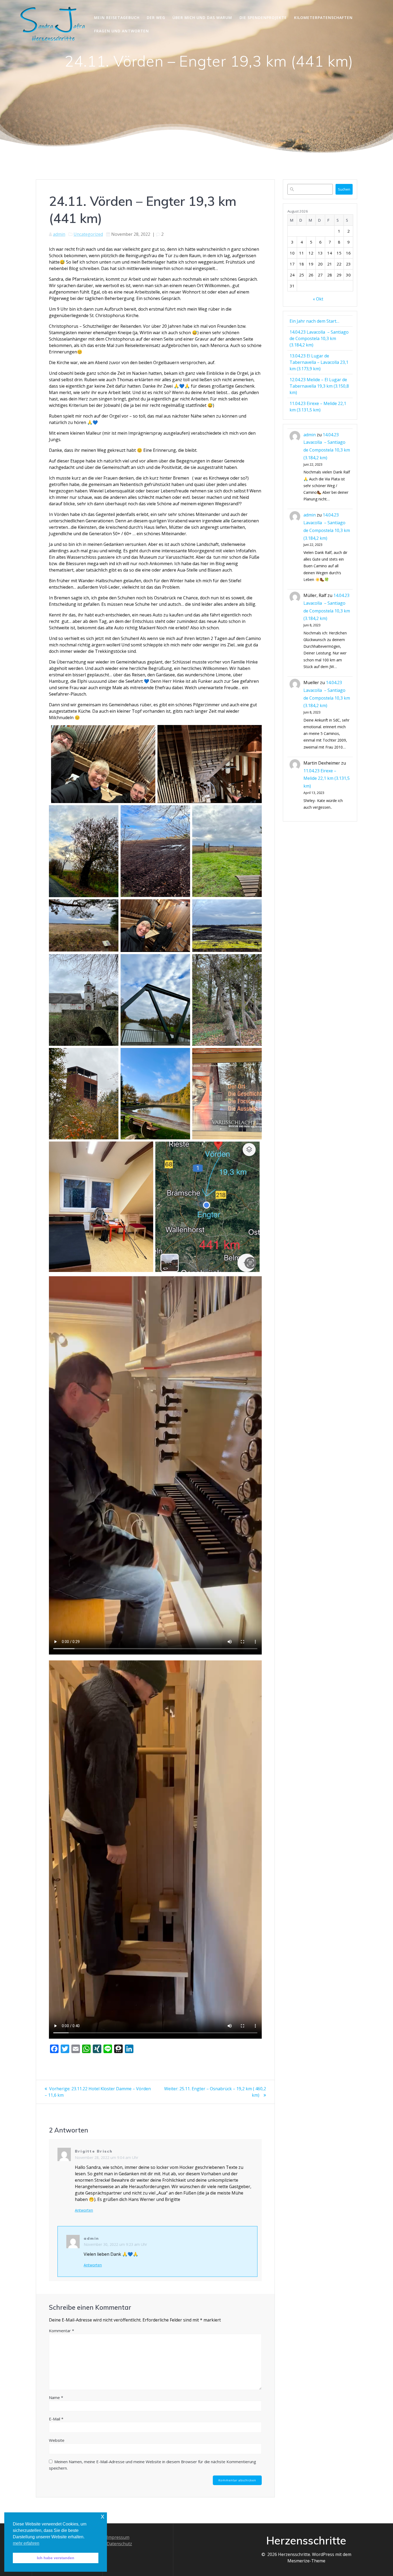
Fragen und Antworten (122, 31)
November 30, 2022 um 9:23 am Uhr (115, 2244)
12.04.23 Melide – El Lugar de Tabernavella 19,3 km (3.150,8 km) (319, 386)
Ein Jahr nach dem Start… (314, 321)
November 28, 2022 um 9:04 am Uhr (107, 2157)
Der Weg (156, 18)
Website (57, 2440)
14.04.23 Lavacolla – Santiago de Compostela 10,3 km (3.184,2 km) (319, 338)
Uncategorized (88, 234)
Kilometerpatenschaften (323, 18)
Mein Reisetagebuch (117, 18)
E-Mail (56, 2419)
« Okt (318, 299)
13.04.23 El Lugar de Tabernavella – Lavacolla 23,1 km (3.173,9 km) (319, 362)
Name (56, 2397)
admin (59, 234)
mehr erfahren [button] (26, 2543)
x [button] (103, 2516)
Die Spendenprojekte (263, 18)
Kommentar (61, 2331)
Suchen (344, 189)
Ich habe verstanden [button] (56, 2558)
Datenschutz (119, 2544)
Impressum (118, 2537)
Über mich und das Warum (202, 18)
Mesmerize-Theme (306, 2561)
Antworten (84, 2210)
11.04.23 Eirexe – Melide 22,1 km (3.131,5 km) (327, 778)
